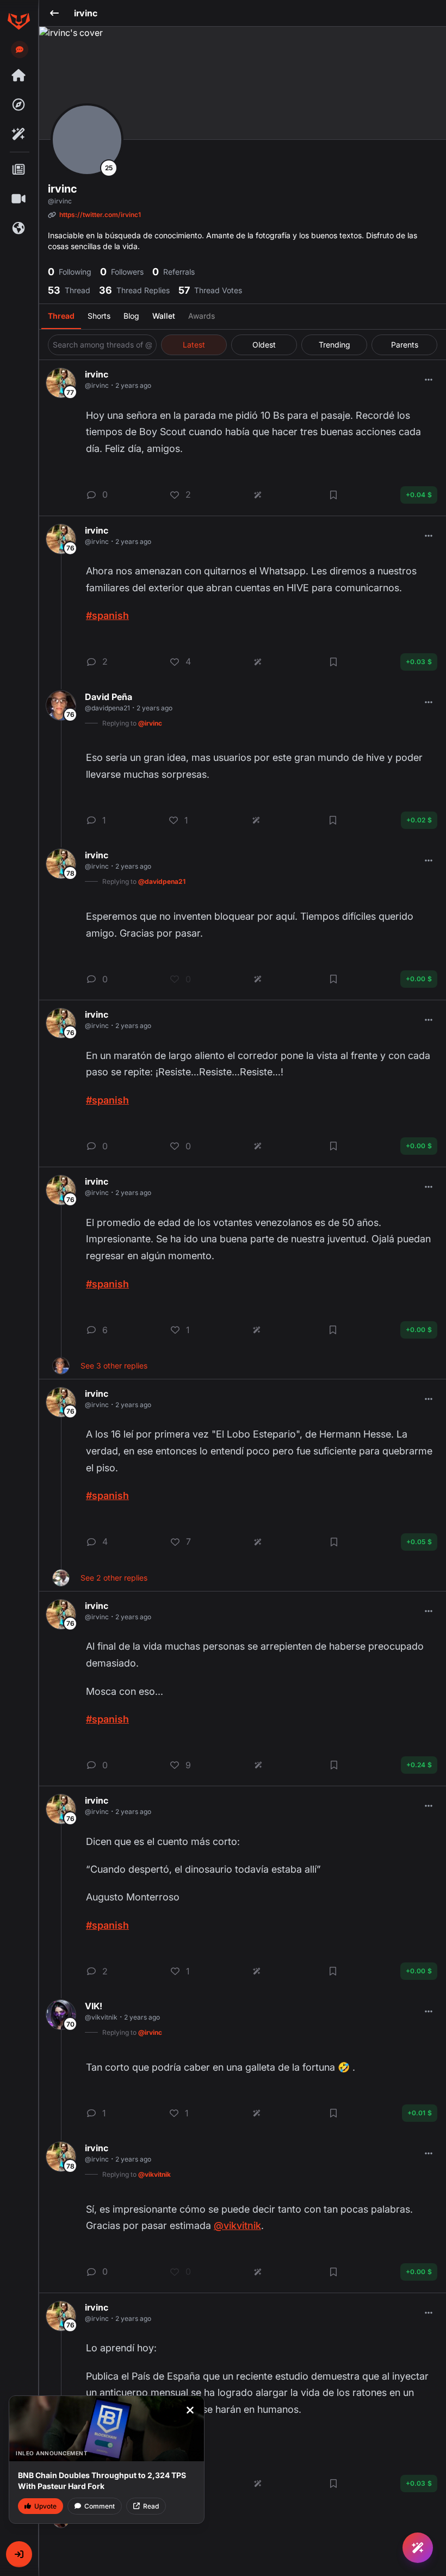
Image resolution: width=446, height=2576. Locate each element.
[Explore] (18, 105)
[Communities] (18, 228)
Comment (100, 2506)
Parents (405, 345)
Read (151, 2506)
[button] (19, 2554)
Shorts (99, 316)
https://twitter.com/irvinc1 (100, 215)
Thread (61, 316)
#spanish (107, 615)
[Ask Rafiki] (418, 2548)
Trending (334, 345)
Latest (194, 345)
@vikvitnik (237, 2225)
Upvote (45, 2506)
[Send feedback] (20, 49)
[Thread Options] (429, 380)
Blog (131, 316)
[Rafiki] (18, 134)
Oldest (264, 345)
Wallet (164, 316)
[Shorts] (18, 199)
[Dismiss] (190, 2410)
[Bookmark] (333, 495)
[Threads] (18, 76)
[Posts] (18, 170)
